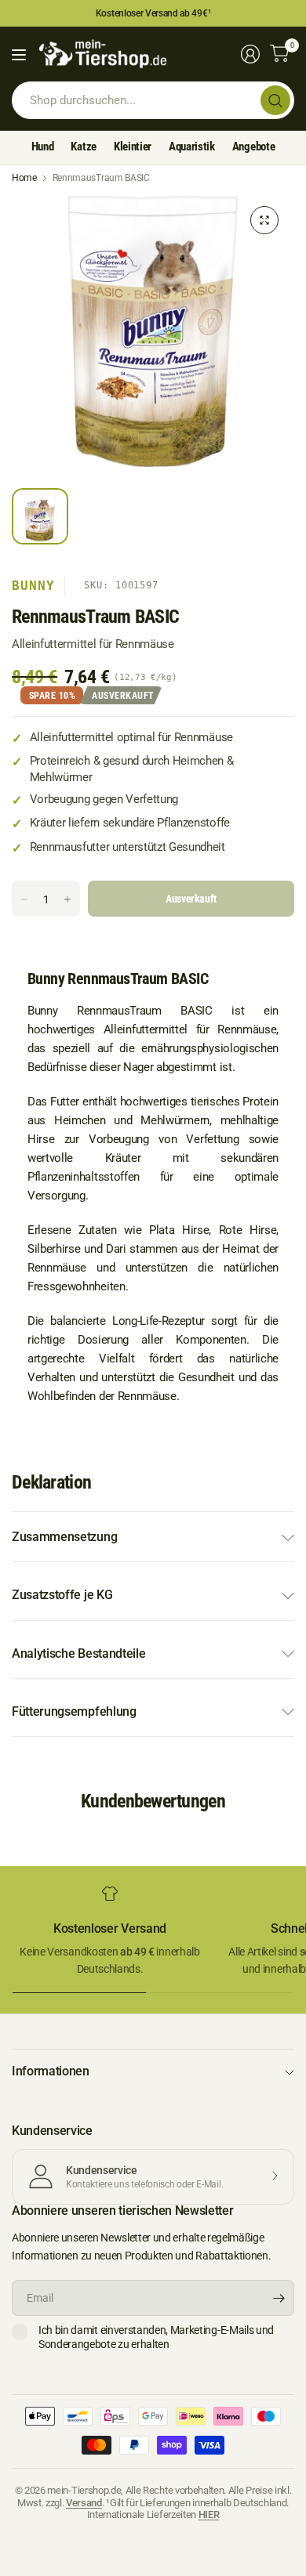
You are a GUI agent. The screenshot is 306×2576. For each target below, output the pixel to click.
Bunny (33, 586)
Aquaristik (192, 147)
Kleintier (133, 147)
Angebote (253, 147)
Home (24, 178)
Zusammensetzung (64, 1537)
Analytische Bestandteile (78, 1653)
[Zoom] (264, 220)
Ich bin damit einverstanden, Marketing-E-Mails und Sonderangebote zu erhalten (156, 2337)
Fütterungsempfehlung (74, 1711)
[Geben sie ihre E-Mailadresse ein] (279, 2298)
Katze (83, 147)
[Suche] (275, 100)
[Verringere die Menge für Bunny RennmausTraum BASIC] (24, 899)
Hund (43, 147)
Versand (84, 2503)
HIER (209, 2514)
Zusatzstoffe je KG (62, 1595)
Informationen (51, 2071)
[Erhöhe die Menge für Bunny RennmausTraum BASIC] (67, 899)
